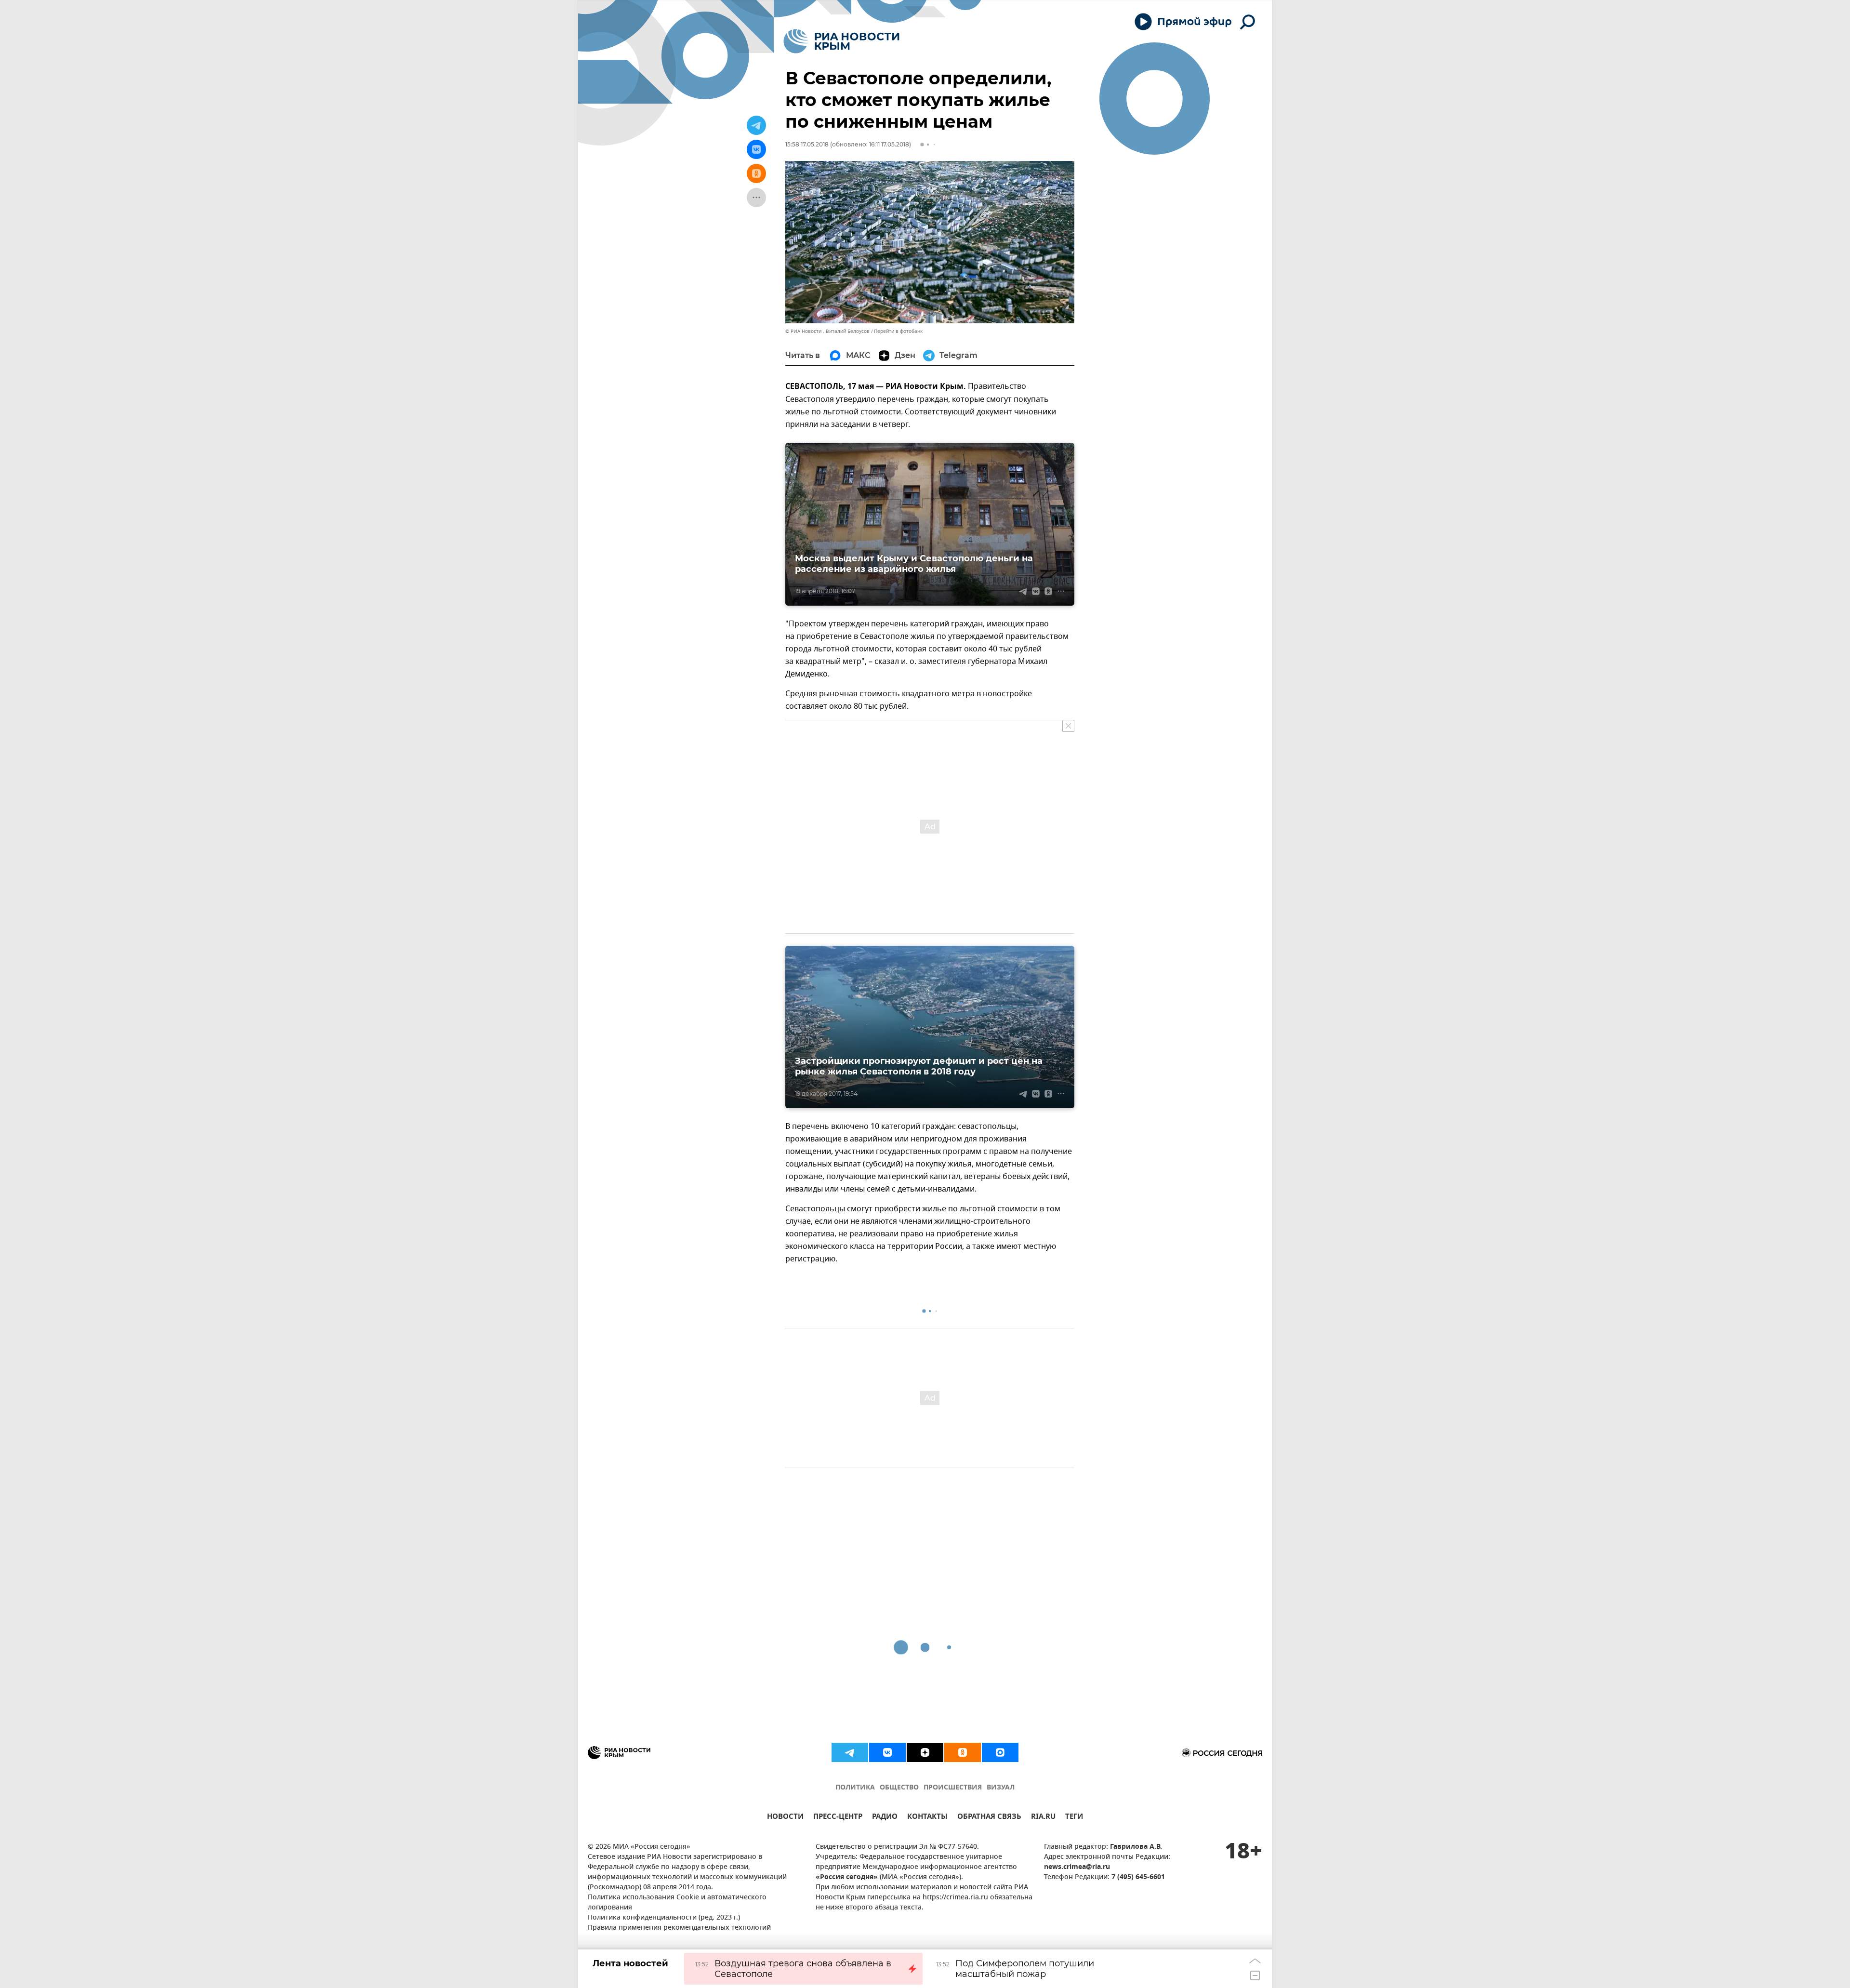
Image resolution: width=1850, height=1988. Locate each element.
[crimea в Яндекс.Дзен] (925, 1752)
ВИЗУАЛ (1001, 1788)
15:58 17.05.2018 (807, 144)
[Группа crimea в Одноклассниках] (963, 1752)
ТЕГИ (1074, 1818)
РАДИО (885, 1818)
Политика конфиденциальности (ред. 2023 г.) (664, 1918)
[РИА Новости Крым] (841, 41)
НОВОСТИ (785, 1818)
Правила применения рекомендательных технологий (679, 1928)
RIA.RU (1043, 1818)
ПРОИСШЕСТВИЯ (953, 1788)
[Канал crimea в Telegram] (850, 1752)
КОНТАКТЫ (927, 1818)
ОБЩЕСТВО (899, 1788)
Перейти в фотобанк (898, 331)
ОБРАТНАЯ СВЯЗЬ (989, 1818)
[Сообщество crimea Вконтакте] (887, 1752)
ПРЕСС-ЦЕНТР (838, 1818)
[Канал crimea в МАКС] (1000, 1752)
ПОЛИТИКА (855, 1788)
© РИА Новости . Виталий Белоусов (827, 331)
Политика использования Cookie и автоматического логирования (677, 1903)
